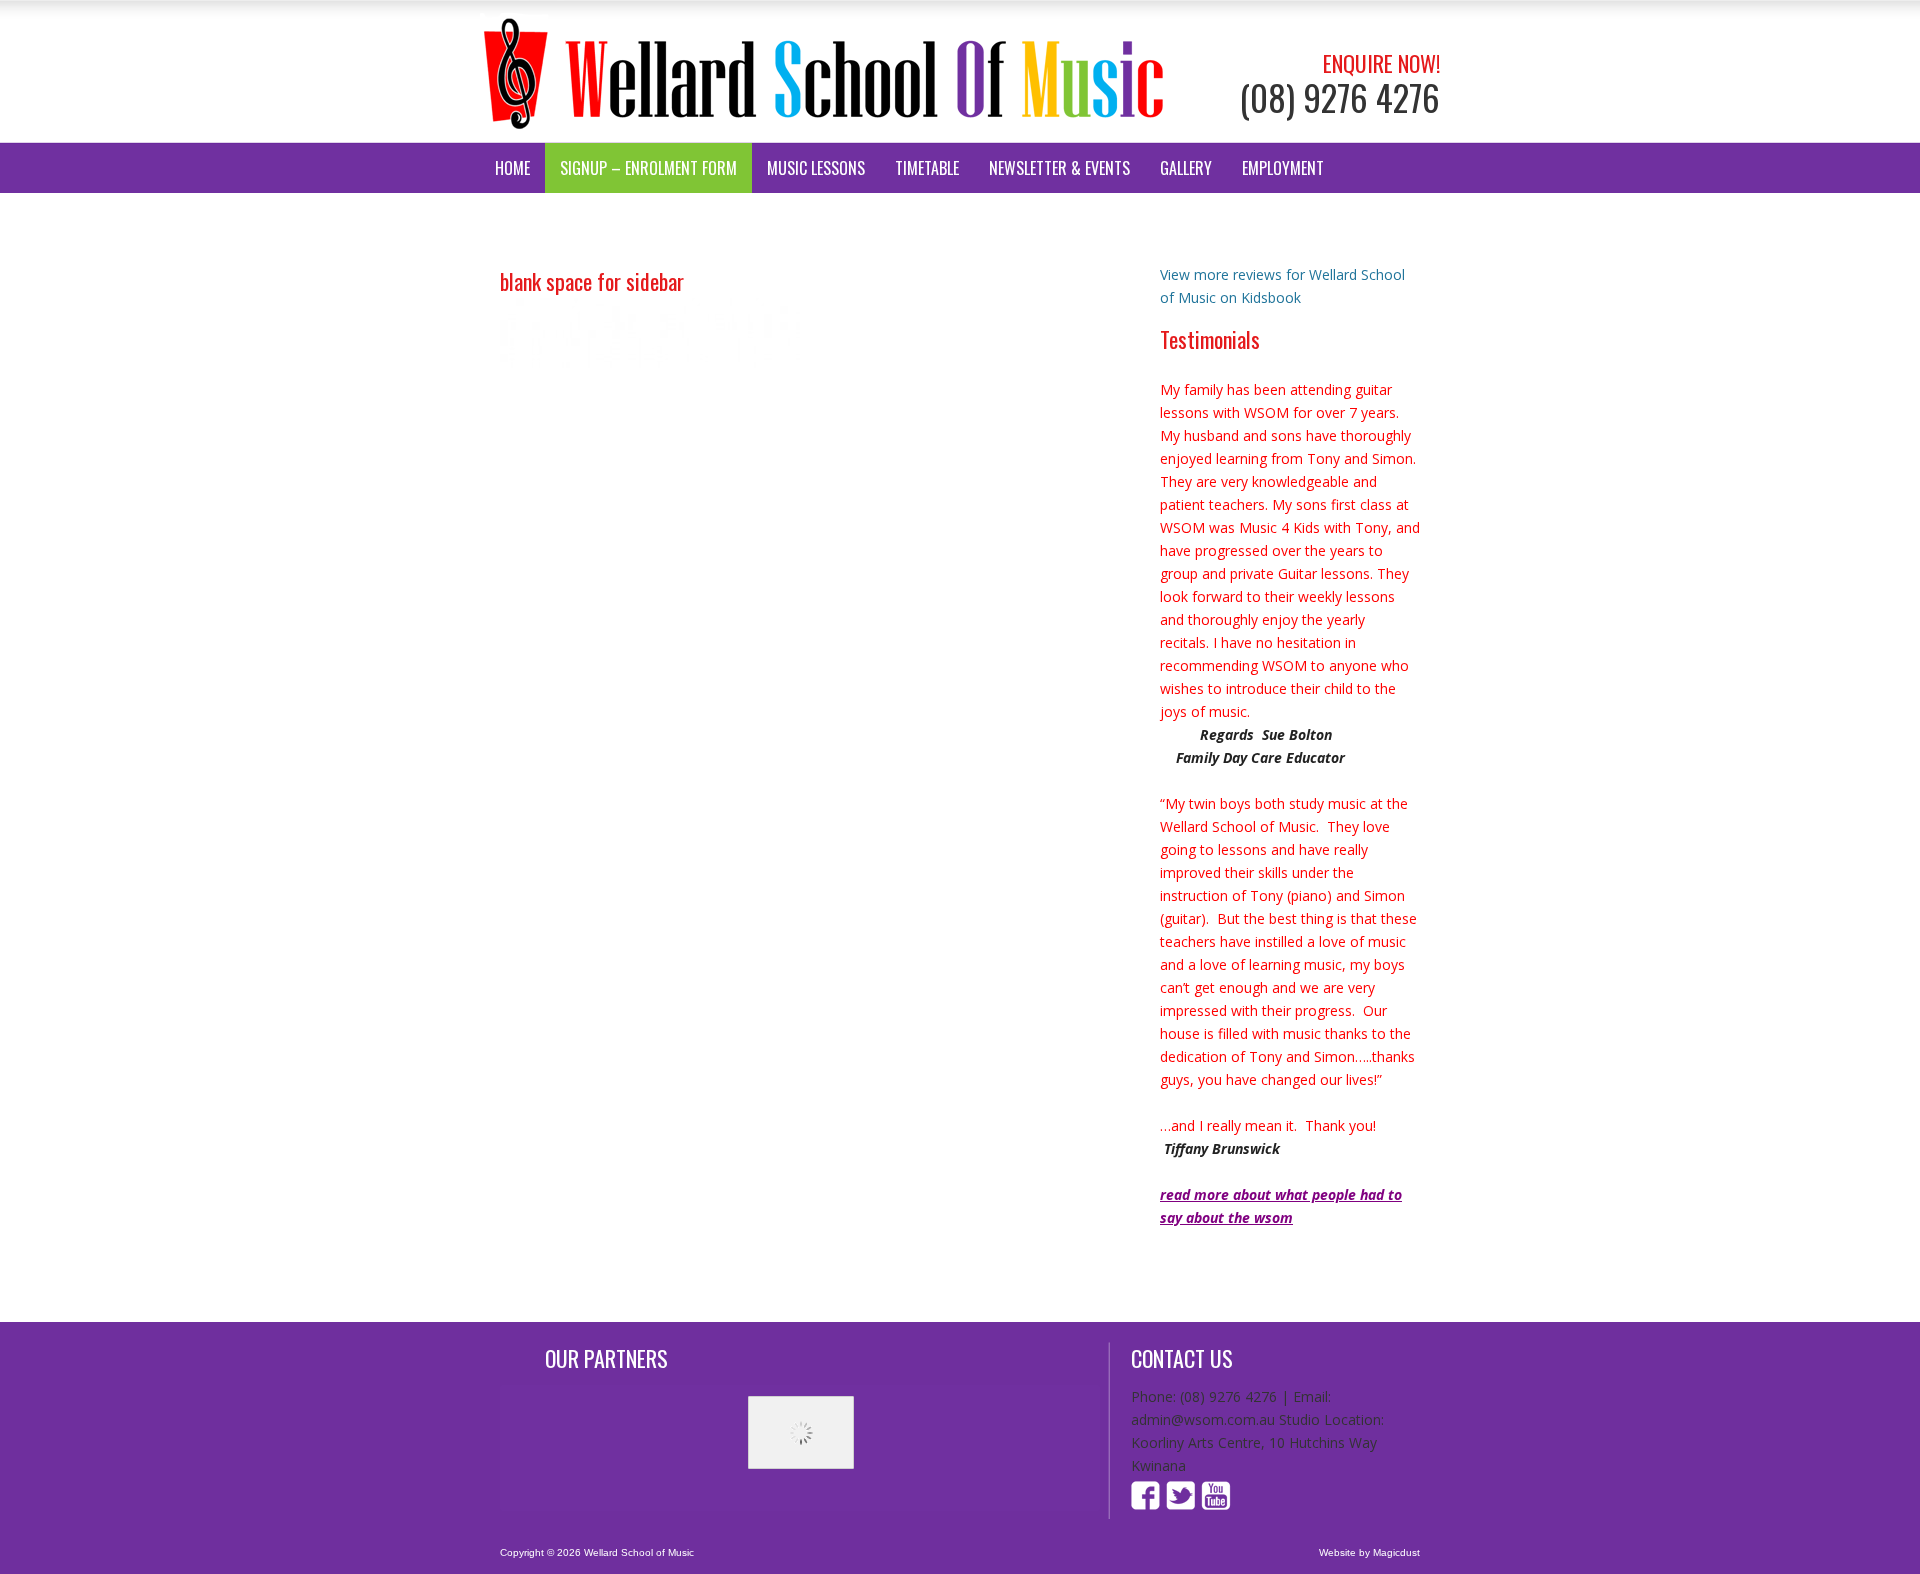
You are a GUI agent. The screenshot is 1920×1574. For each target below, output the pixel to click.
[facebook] (1147, 1504)
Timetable (927, 168)
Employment (1283, 168)
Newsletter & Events (1059, 168)
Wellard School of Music (824, 71)
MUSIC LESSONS (816, 168)
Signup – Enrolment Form (648, 168)
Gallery (1186, 168)
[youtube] (1214, 1504)
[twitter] (1181, 1504)
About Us (634, 218)
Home (512, 168)
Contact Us (534, 218)
